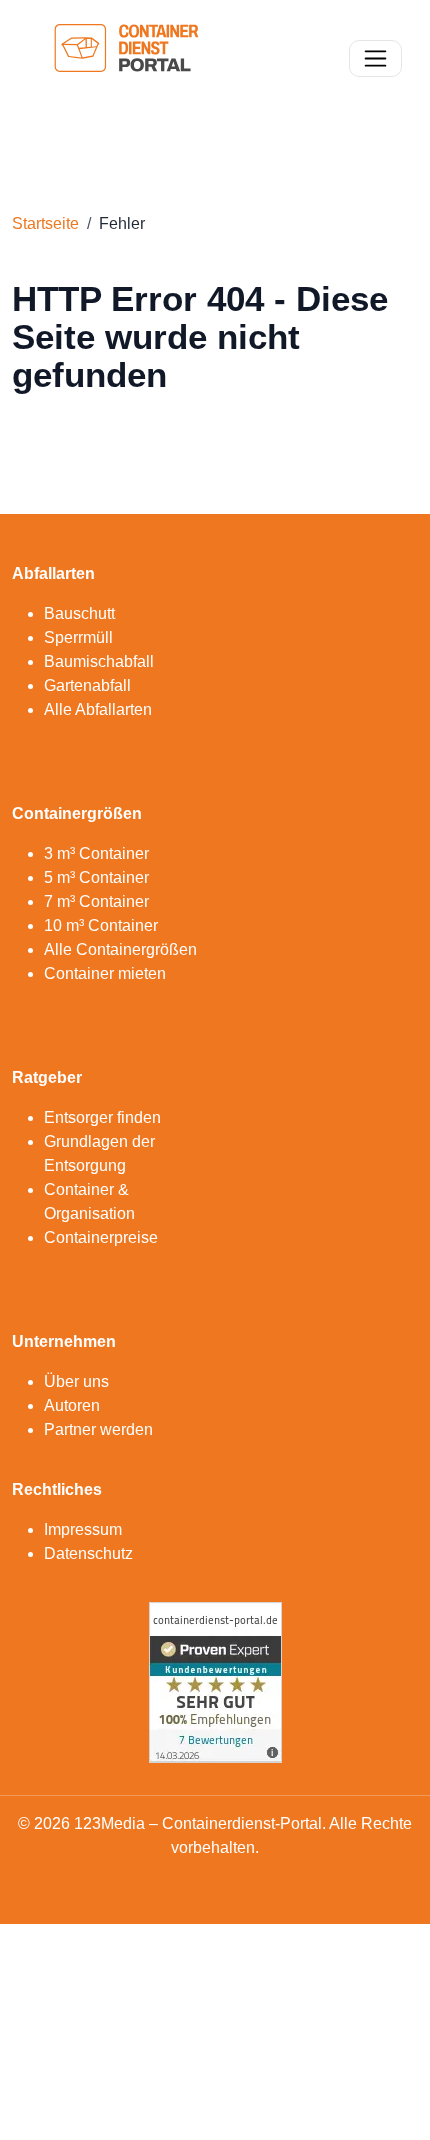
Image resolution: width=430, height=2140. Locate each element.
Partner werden (98, 1429)
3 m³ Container (96, 853)
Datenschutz (88, 1553)
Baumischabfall (99, 661)
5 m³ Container (96, 877)
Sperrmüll (78, 637)
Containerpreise (101, 1237)
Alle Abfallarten (98, 709)
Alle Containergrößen (120, 949)
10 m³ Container (101, 925)
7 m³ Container (96, 901)
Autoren (72, 1405)
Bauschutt (79, 613)
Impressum (83, 1529)
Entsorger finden (102, 1117)
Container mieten (105, 973)
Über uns (76, 1381)
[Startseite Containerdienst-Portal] (126, 56)
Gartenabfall (87, 685)
